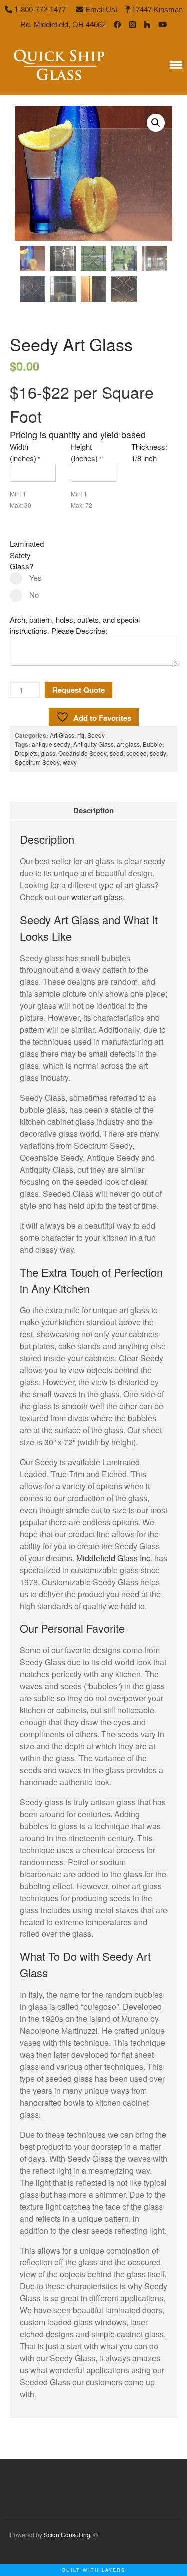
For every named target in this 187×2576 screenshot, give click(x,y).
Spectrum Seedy (37, 762)
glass (48, 753)
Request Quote (79, 690)
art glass (128, 744)
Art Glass (62, 735)
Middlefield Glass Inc (113, 1558)
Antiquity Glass (93, 744)
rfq (81, 735)
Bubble (152, 744)
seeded (136, 753)
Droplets (26, 753)
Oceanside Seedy (83, 753)
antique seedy (51, 744)
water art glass (97, 897)
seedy (158, 753)
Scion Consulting (67, 2534)
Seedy (96, 735)
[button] (156, 123)
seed (116, 753)
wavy (70, 762)
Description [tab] (93, 810)
